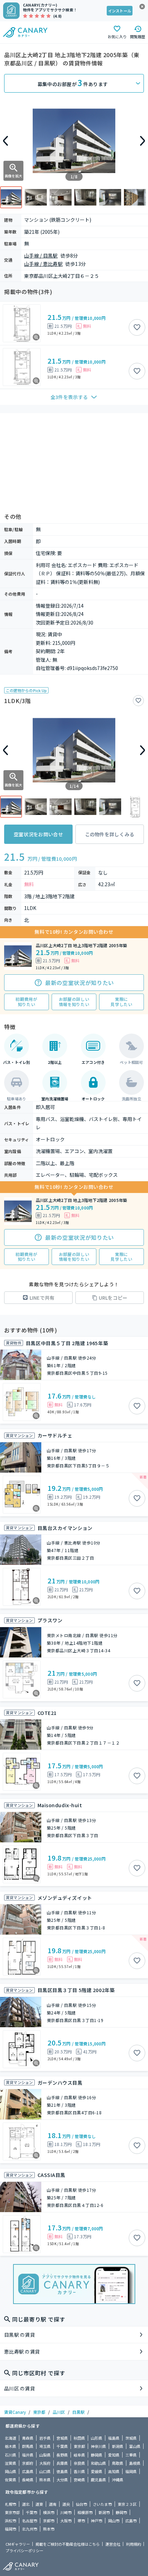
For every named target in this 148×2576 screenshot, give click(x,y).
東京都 (39, 2412)
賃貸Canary (15, 2412)
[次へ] (142, 141)
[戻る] (6, 141)
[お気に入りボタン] (137, 327)
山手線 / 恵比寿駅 (43, 264)
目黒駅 (78, 2412)
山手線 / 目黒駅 (41, 255)
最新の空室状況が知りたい (80, 983)
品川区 (59, 2412)
